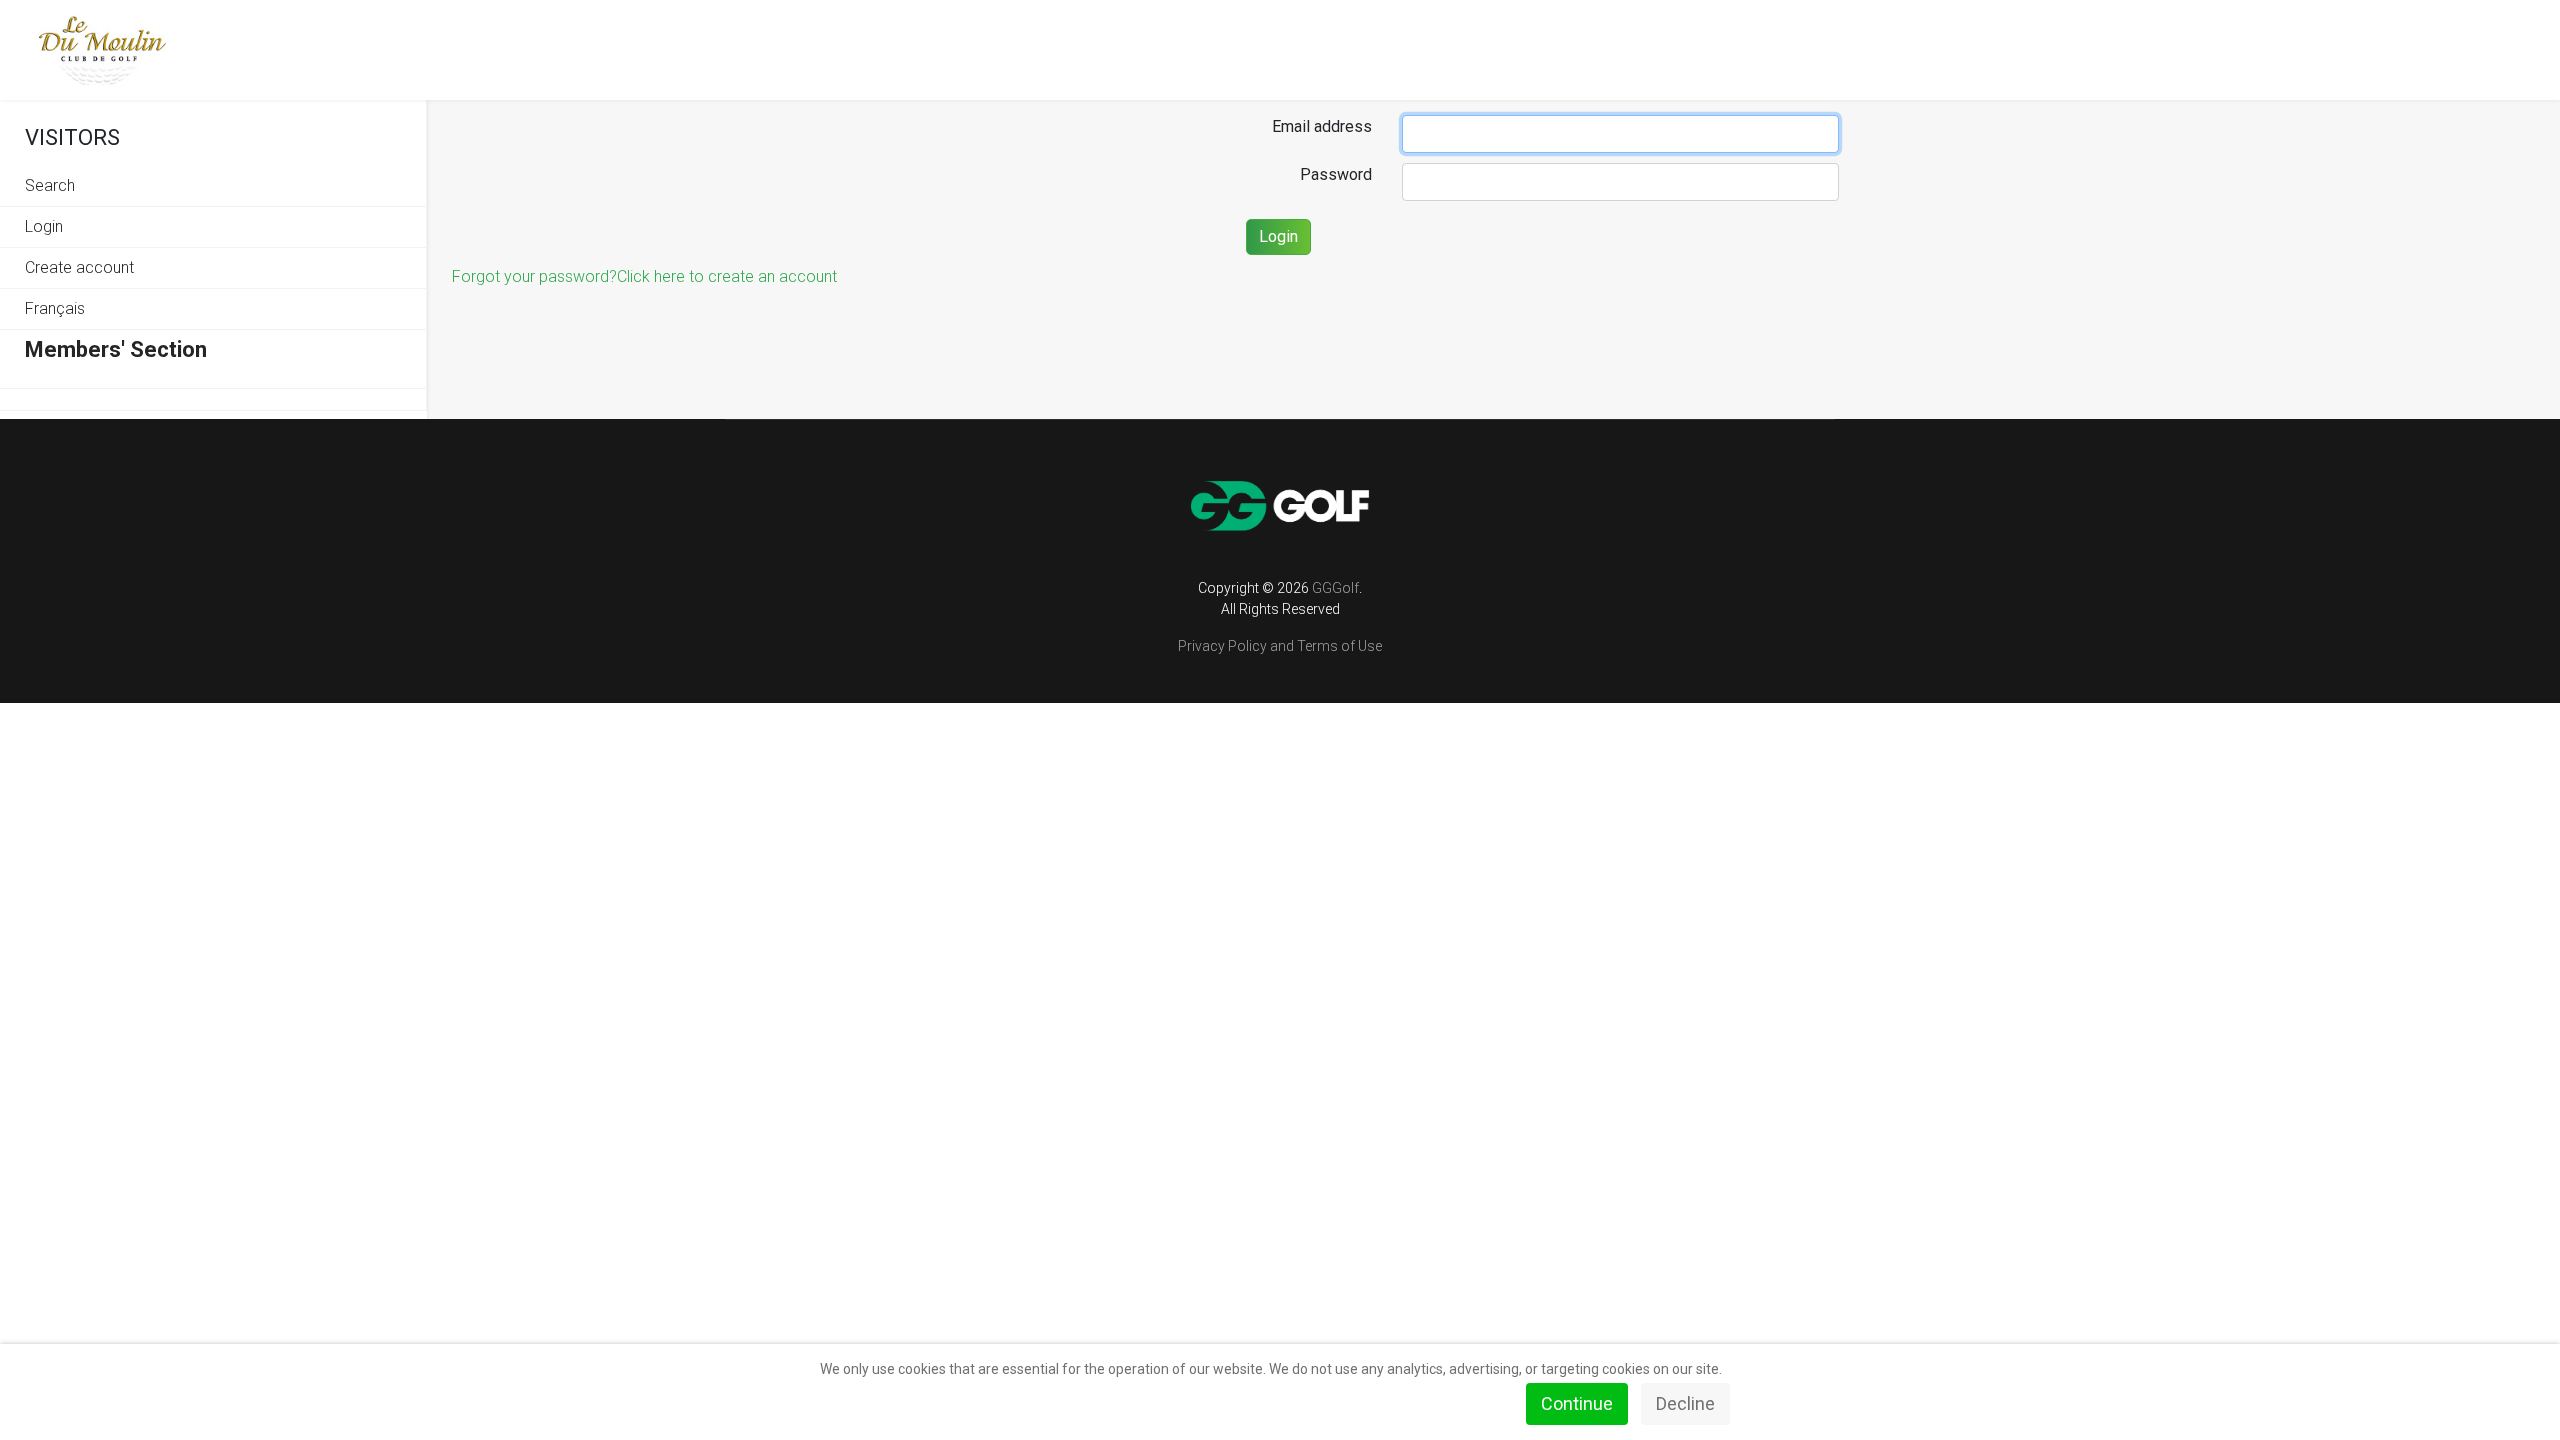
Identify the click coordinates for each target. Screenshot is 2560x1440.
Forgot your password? (534, 276)
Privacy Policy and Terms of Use (1280, 646)
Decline (1685, 1403)
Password (1336, 174)
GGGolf (1335, 588)
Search (50, 185)
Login (44, 226)
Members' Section (116, 349)
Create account (79, 267)
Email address (1322, 126)
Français (55, 308)
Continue (1577, 1403)
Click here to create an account (727, 276)
